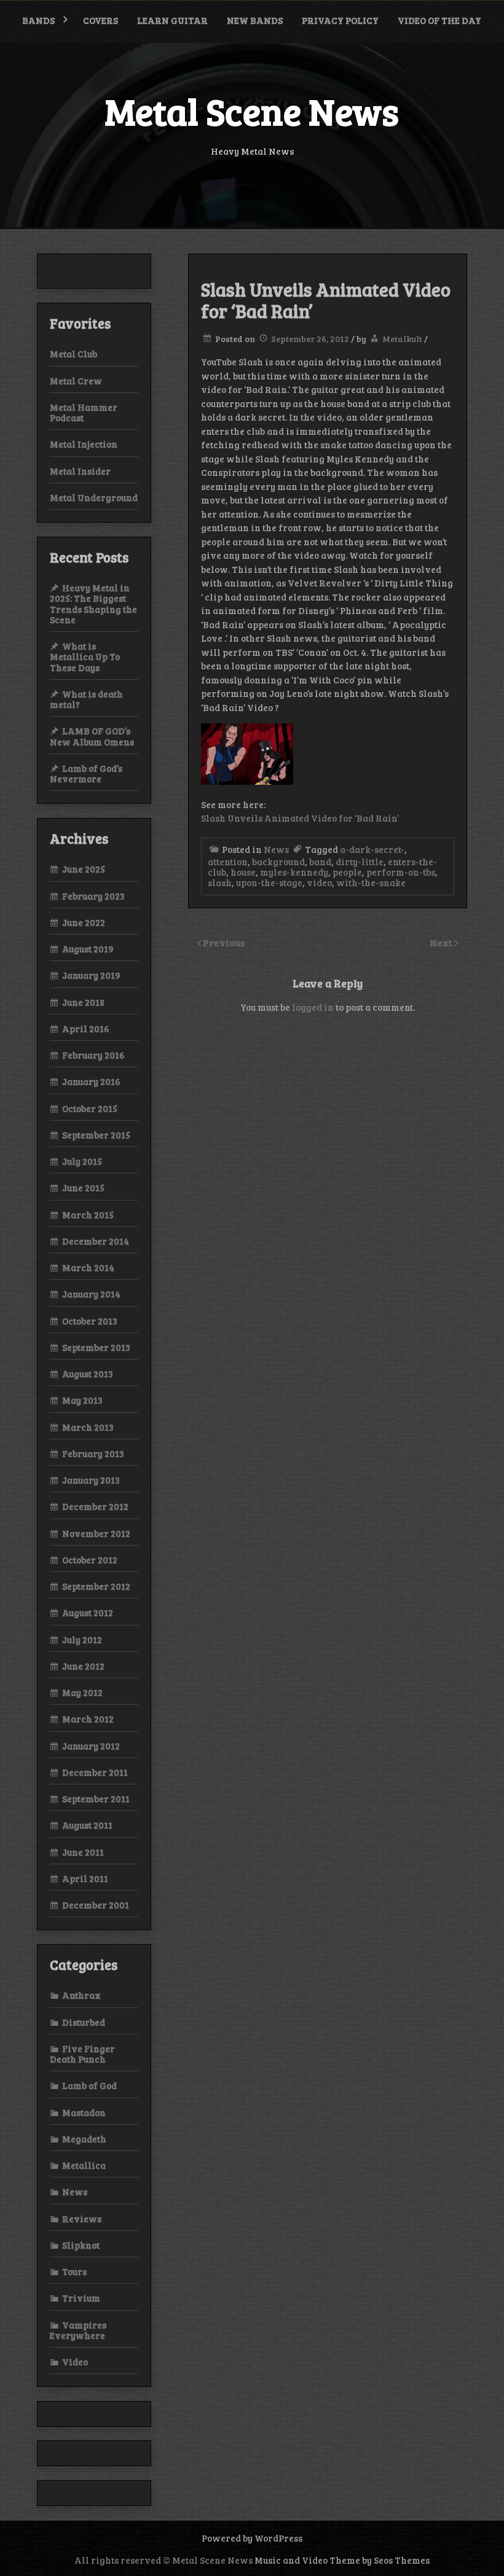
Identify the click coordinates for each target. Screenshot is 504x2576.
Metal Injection (84, 444)
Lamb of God (89, 2085)
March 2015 (88, 1215)
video (319, 882)
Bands (38, 20)
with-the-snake (371, 882)
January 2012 (91, 1746)
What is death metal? (86, 699)
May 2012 (82, 1692)
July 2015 (82, 1161)
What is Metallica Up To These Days (85, 657)
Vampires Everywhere (78, 2330)
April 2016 (86, 1029)
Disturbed (84, 2022)
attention (228, 862)
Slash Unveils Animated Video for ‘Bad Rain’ (300, 818)
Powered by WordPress (252, 2538)
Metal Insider (80, 471)
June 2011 (83, 1852)
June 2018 (83, 1002)
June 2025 (84, 869)
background (278, 862)
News (276, 849)
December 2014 (96, 1241)
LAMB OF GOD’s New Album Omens (92, 736)
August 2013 (88, 1374)
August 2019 (88, 949)
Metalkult (402, 339)
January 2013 (91, 1480)
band (320, 862)
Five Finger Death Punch (82, 2054)
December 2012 (95, 1506)
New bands (255, 20)
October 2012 (90, 1560)
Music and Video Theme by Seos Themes (342, 2560)
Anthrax (81, 1995)
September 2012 (96, 1586)
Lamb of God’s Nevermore (86, 773)
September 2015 (96, 1135)
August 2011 (87, 1825)
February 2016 (93, 1055)
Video (75, 2362)
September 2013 (96, 1347)
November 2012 (96, 1533)
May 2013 (82, 1400)
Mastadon (84, 2112)
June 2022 (84, 922)
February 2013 (93, 1453)
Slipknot (81, 2245)
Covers (100, 20)
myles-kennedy (294, 872)
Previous (224, 942)
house (243, 872)
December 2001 (96, 1905)
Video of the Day (439, 20)
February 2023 (93, 896)
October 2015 (90, 1108)
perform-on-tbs (401, 872)
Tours (74, 2271)
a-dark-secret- (372, 849)
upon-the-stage (269, 882)
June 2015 (83, 1188)
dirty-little (360, 862)
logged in (313, 1007)
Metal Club (73, 354)
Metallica (84, 2165)
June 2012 (83, 1666)
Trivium (81, 2298)
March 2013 (88, 1427)
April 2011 (85, 1878)
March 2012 (88, 1719)
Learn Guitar (172, 20)
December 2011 (95, 1772)
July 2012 (82, 1640)
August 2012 (88, 1613)
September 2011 (96, 1799)
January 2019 (91, 975)
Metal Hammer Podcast (84, 412)
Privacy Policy (340, 20)
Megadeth (84, 2139)
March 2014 (88, 1267)
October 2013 (90, 1321)
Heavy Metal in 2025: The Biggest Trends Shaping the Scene (93, 604)
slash (220, 882)
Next (442, 942)
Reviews (82, 2219)
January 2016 (91, 1081)
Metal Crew (76, 381)
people (347, 872)
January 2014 (91, 1294)
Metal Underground (94, 497)
